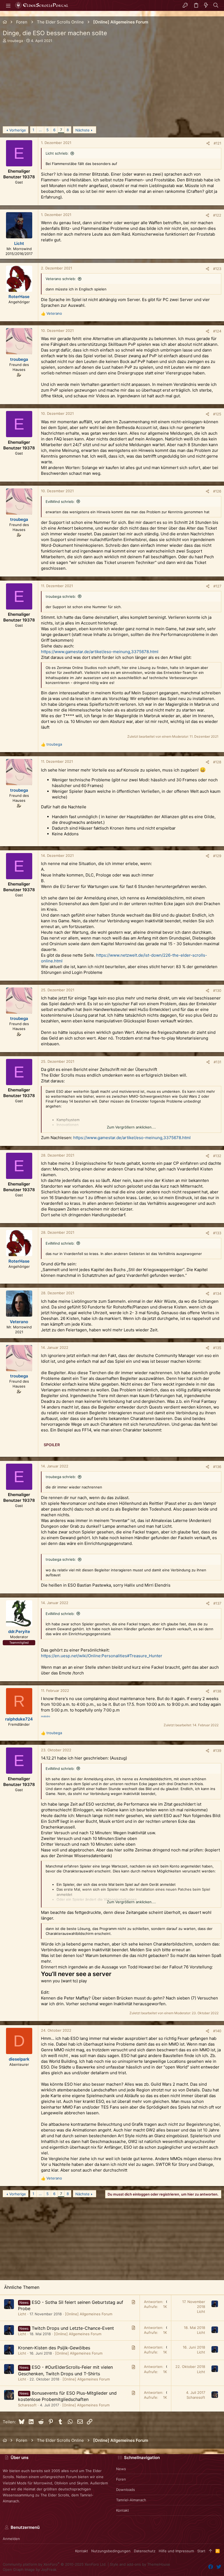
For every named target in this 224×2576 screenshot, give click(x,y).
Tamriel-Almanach (131, 2500)
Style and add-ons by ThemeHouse (140, 2564)
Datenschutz (145, 2551)
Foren (121, 2479)
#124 (217, 331)
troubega (15, 41)
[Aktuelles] (206, 5)
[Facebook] (211, 2567)
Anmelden (11, 2539)
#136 (217, 1467)
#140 (217, 2031)
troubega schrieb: (61, 596)
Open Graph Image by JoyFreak (30, 2569)
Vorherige (18, 130)
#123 (217, 269)
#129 (217, 856)
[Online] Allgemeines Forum (89, 2314)
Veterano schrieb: (61, 279)
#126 (217, 491)
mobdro (45, 1716)
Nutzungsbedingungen (111, 2551)
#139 (217, 1751)
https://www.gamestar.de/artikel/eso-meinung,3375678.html (100, 652)
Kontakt (123, 2510)
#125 (217, 414)
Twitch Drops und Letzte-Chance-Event (73, 2328)
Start (201, 2551)
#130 (217, 990)
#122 (217, 215)
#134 (217, 1293)
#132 (217, 1156)
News (121, 2469)
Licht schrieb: (57, 153)
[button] (8, 5)
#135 (217, 1348)
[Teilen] (208, 143)
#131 (217, 1062)
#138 (217, 1691)
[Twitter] (219, 2567)
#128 (217, 762)
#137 (217, 1603)
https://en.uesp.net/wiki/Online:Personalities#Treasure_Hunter (102, 1656)
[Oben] (210, 2551)
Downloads (126, 2490)
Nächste (82, 130)
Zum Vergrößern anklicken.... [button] (131, 1127)
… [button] (40, 130)
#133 (217, 1233)
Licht (22, 2314)
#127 (217, 586)
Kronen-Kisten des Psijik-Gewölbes (54, 2348)
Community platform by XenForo (55, 2564)
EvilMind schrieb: (60, 502)
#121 (217, 143)
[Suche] (216, 5)
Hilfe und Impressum (176, 2551)
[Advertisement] (112, 88)
